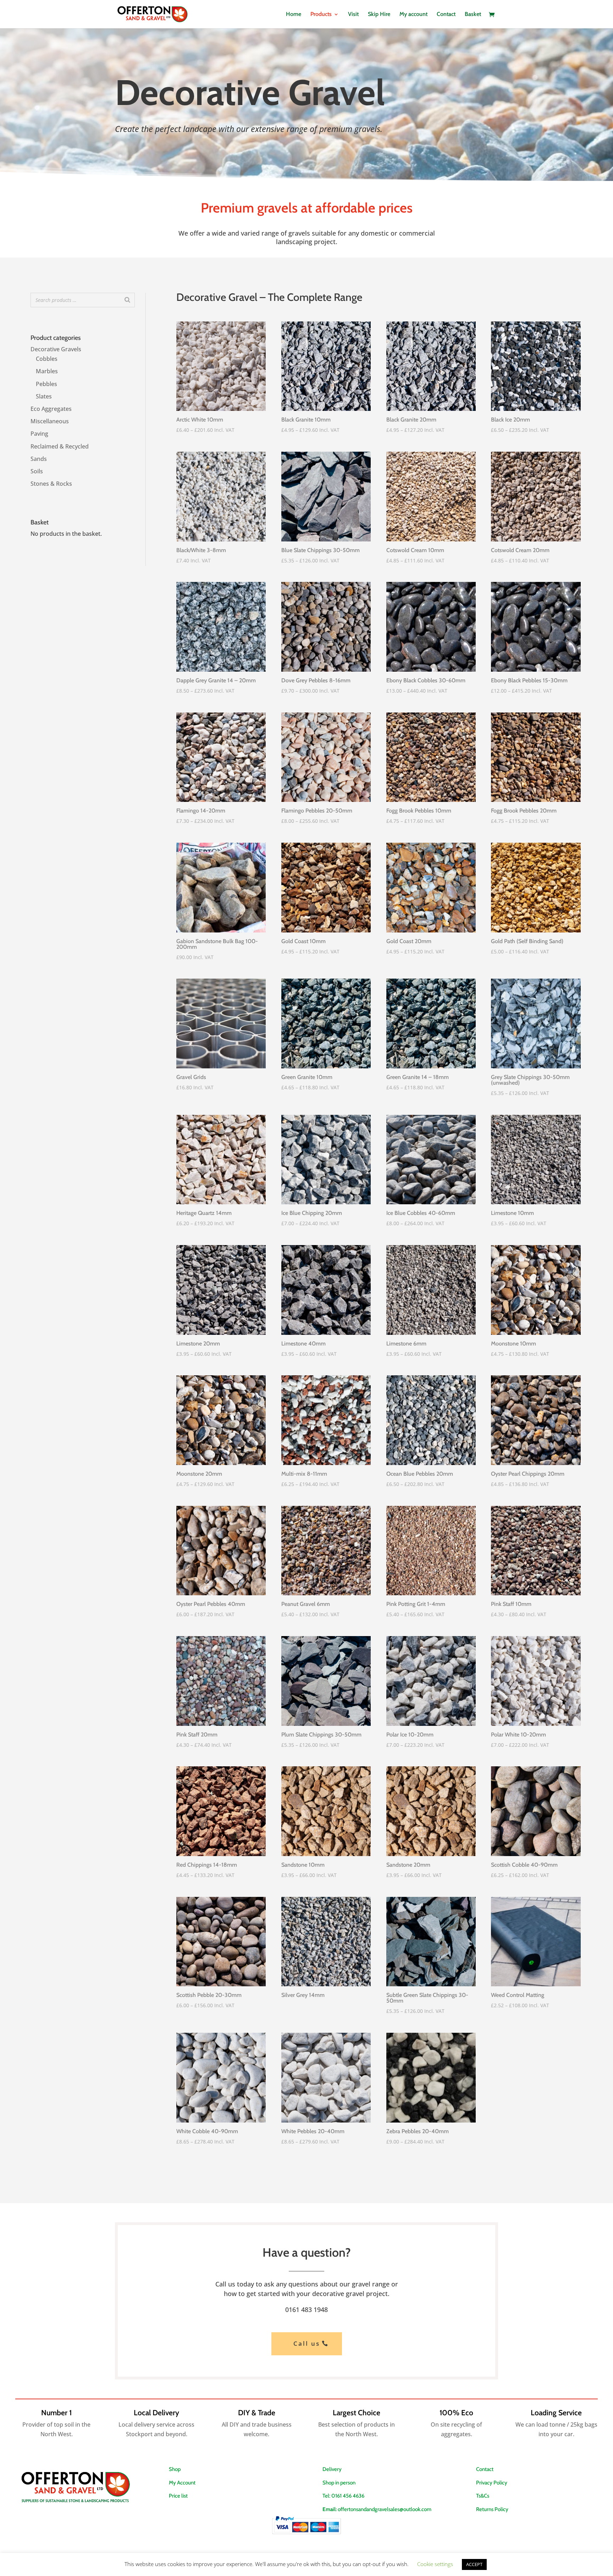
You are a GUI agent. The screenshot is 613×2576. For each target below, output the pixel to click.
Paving (39, 434)
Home (294, 15)
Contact (446, 15)
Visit (353, 15)
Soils (37, 471)
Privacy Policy (492, 2483)
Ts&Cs (483, 2496)
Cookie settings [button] (435, 2564)
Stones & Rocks (51, 484)
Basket (473, 15)
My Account (182, 2483)
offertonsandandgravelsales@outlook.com (385, 2509)
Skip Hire (379, 15)
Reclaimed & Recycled (60, 446)
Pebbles (46, 384)
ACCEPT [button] (474, 2564)
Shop (175, 2469)
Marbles (47, 371)
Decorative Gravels (56, 349)
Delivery (332, 2469)
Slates (44, 396)
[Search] (127, 300)
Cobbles (47, 359)
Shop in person (339, 2483)
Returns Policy (492, 2509)
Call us (307, 2343)
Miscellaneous (50, 421)
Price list (178, 2496)
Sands (39, 459)
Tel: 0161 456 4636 (343, 2496)
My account (413, 15)
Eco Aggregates (51, 409)
